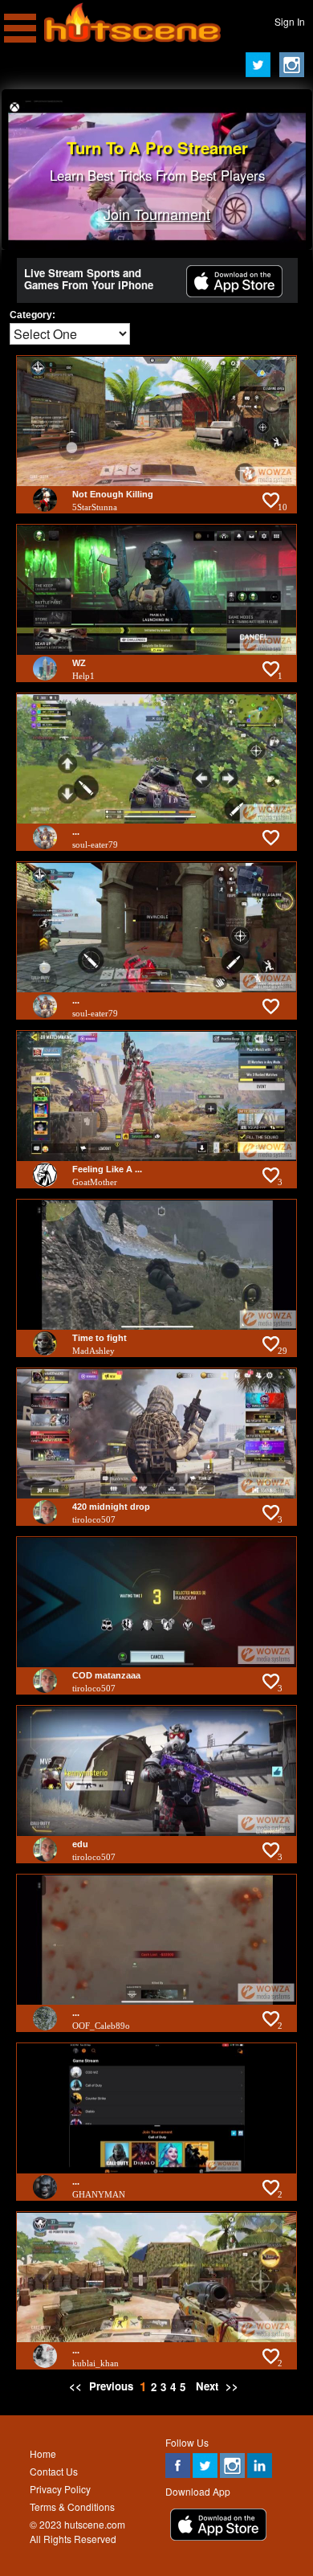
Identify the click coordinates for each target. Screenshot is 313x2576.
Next (207, 2386)
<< (77, 2386)
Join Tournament (157, 214)
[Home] (132, 38)
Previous (111, 2386)
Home (43, 2453)
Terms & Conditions (72, 2506)
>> (232, 2386)
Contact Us (54, 2471)
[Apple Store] (234, 293)
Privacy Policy (60, 2489)
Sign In (290, 21)
